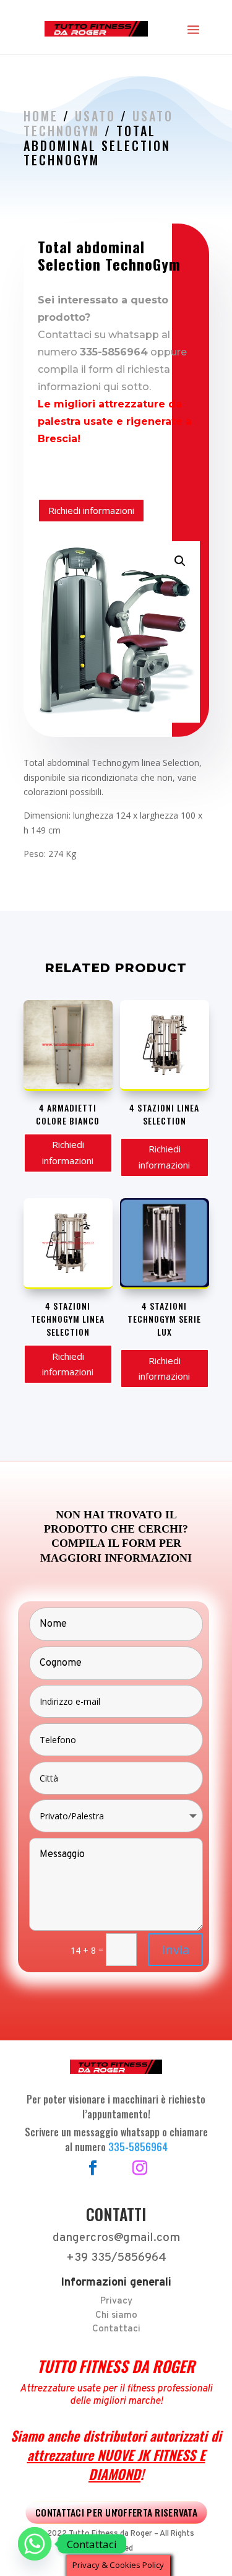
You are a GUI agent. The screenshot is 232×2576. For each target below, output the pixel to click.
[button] (180, 561)
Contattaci (116, 2329)
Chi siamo (116, 2316)
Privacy (116, 2301)
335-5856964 (138, 2147)
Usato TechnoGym (98, 123)
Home (41, 116)
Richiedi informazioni (91, 510)
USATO (95, 116)
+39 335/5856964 (116, 2258)
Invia (175, 1950)
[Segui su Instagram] (140, 2168)
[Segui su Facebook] (93, 2168)
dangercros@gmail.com (116, 2238)
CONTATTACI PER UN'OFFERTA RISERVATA (116, 2512)
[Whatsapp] (35, 2544)
